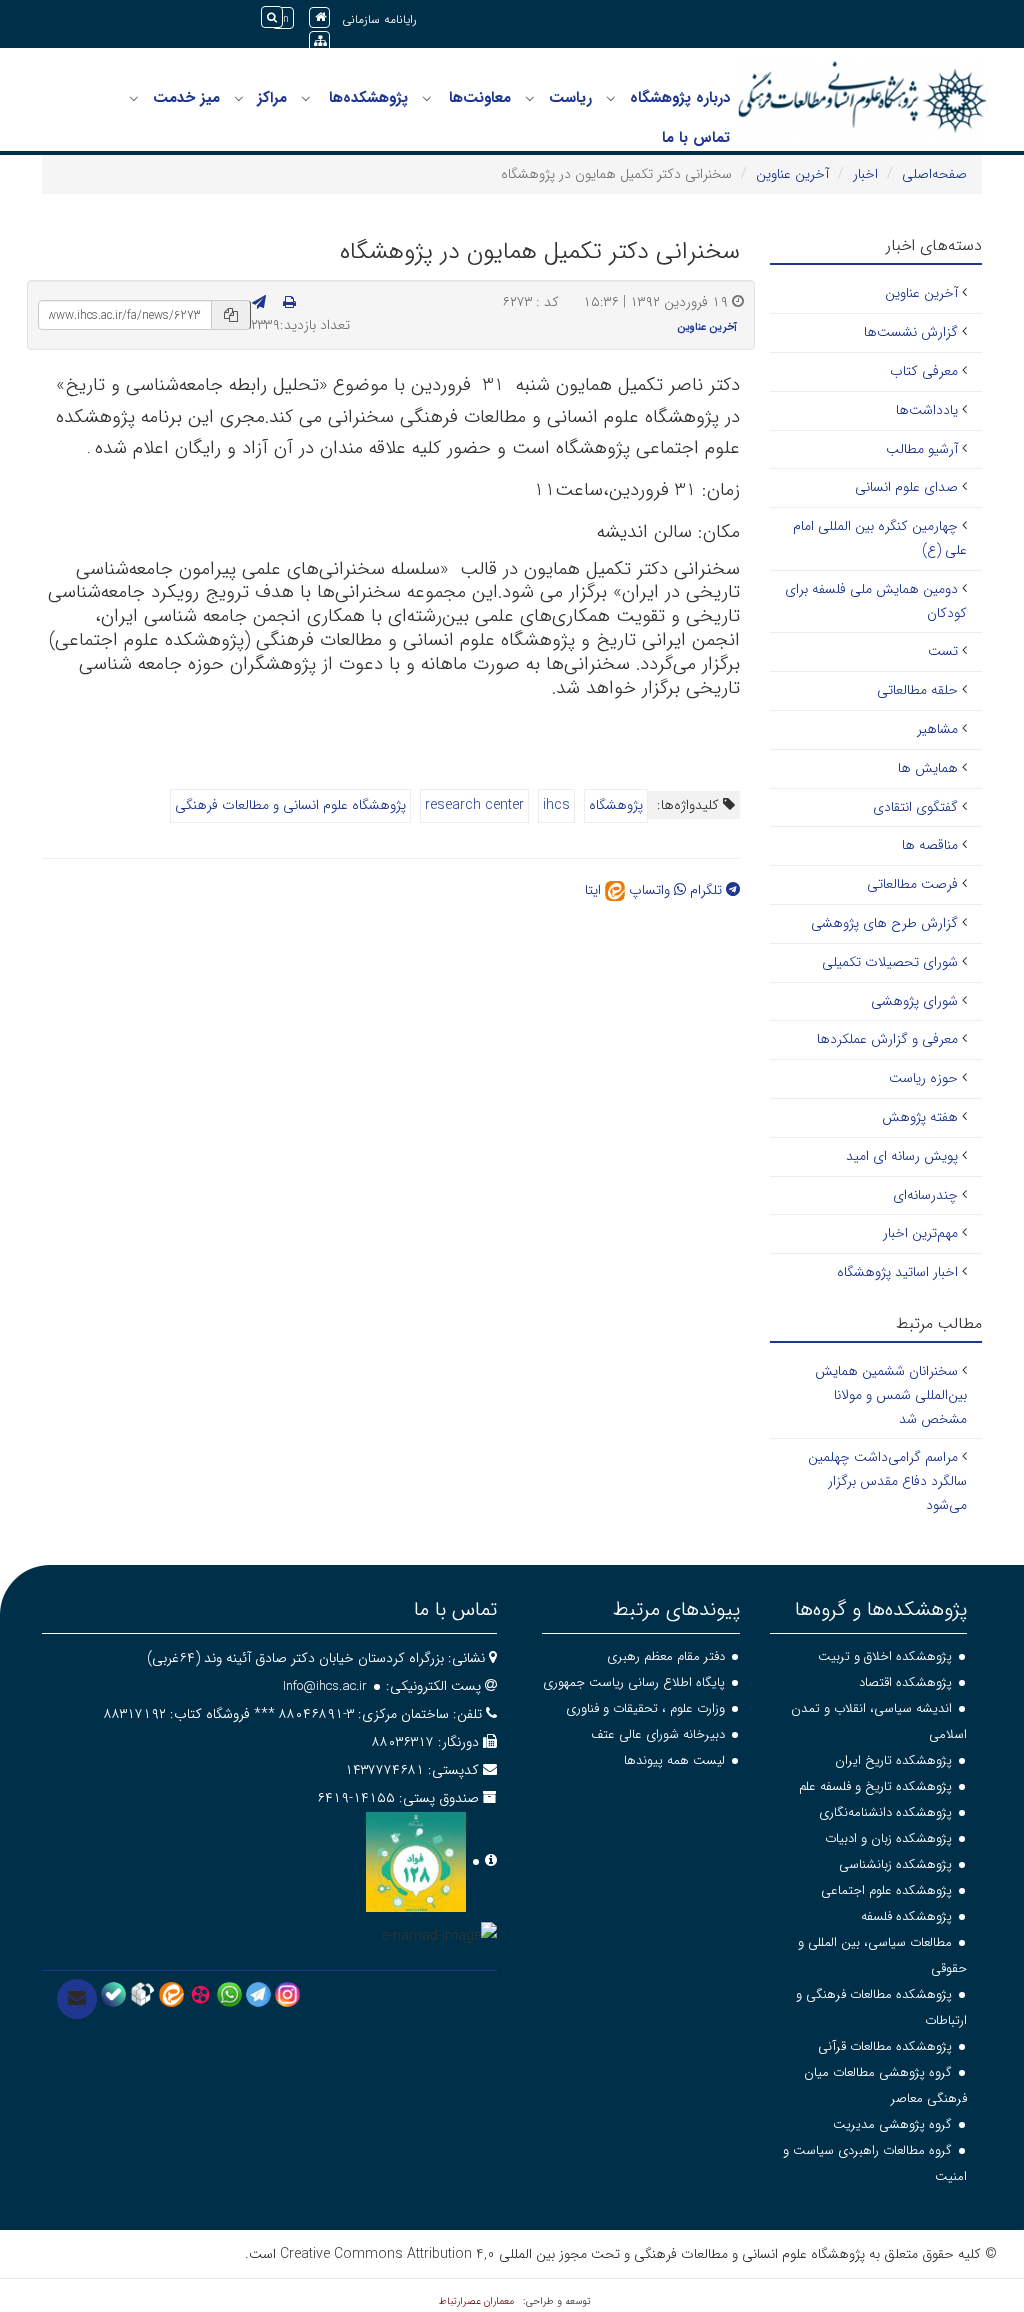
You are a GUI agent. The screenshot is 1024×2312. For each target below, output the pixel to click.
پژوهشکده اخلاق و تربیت (885, 1656)
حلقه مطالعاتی (917, 690)
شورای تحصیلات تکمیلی (890, 962)
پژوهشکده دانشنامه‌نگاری (885, 1812)
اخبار (865, 174)
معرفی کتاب (924, 371)
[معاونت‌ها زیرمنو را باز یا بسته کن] (427, 99)
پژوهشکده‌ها (368, 98)
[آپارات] (200, 1994)
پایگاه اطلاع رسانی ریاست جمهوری (634, 1682)
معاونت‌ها (480, 98)
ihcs (556, 805)
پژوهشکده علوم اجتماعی (886, 1890)
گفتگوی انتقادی (915, 807)
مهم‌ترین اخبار (920, 1233)
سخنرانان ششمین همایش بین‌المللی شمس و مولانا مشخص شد (891, 1395)
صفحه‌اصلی (934, 174)
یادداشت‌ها (927, 410)
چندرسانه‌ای (925, 1195)
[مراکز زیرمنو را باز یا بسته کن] (239, 99)
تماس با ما (696, 138)
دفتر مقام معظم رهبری (666, 1656)
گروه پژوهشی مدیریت (892, 2124)
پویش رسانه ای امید (902, 1156)
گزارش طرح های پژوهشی (884, 923)
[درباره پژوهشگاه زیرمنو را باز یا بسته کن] (611, 99)
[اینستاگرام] (287, 1994)
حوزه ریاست (923, 1078)
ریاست (570, 98)
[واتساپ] (229, 1994)
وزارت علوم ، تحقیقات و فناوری (645, 1708)
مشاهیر (937, 729)
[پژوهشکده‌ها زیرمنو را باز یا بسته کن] (306, 99)
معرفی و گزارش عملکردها (887, 1039)
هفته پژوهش (920, 1117)
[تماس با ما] (77, 1999)
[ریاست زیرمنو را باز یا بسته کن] (530, 99)
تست (943, 651)
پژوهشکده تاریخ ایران (893, 1760)
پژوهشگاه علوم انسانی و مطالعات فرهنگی (290, 805)
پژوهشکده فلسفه (906, 1916)
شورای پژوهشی (914, 1001)
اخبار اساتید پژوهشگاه (897, 1272)
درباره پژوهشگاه (680, 98)
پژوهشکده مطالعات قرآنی (885, 2046)
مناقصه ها (930, 845)
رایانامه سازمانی (379, 19)
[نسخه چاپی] (289, 303)
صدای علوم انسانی (906, 487)
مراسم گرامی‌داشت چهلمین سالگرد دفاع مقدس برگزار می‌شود (887, 1481)
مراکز (272, 98)
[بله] (113, 1994)
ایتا (595, 890)
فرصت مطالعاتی (912, 884)
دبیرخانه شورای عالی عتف (658, 1734)
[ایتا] (171, 1994)
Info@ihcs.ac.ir (325, 1686)
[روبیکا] (142, 1994)
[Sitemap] (319, 41)
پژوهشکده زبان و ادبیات (888, 1838)
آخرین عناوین (792, 174)
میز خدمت (186, 98)
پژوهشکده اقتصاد (905, 1682)
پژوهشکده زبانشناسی (895, 1864)
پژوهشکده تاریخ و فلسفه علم (875, 1786)
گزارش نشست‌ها (911, 332)
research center (474, 805)
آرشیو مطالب (922, 449)
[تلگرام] (258, 1994)
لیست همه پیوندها (674, 1760)
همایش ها (928, 768)
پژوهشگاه (616, 805)
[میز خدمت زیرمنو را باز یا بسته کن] (134, 99)
